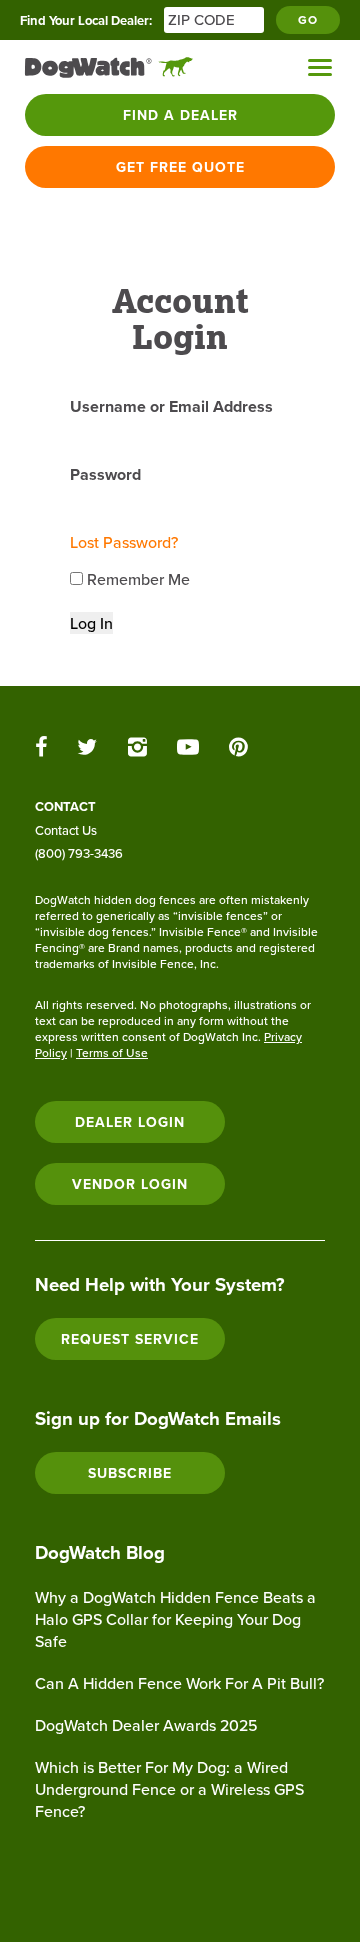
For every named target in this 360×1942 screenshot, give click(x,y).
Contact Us (66, 830)
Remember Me (136, 579)
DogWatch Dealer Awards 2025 (146, 1725)
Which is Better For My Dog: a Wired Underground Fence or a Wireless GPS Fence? (169, 1789)
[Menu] (320, 67)
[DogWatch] (109, 67)
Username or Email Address (171, 406)
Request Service (130, 1339)
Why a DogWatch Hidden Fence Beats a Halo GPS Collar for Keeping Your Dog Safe (175, 1619)
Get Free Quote (180, 167)
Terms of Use (112, 1052)
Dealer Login (130, 1122)
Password (105, 474)
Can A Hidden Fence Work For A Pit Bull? (179, 1683)
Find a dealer (180, 115)
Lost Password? (124, 542)
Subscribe (130, 1473)
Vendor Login (130, 1184)
